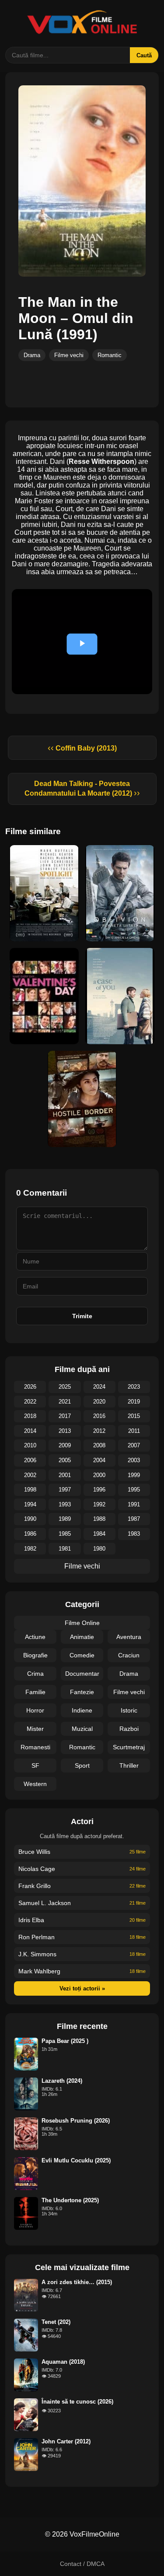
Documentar (82, 1674)
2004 (99, 1460)
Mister (35, 1729)
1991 (134, 1504)
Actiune (35, 1637)
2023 (134, 1387)
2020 (99, 1402)
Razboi (129, 1729)
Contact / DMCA (82, 2564)
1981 (65, 1549)
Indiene (82, 1710)
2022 (30, 1402)
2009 (65, 1445)
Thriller (129, 1765)
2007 (134, 1445)
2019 (134, 1402)
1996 (99, 1490)
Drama (32, 355)
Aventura (129, 1637)
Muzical (82, 1729)
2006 (30, 1460)
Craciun (129, 1655)
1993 (65, 1504)
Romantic (110, 355)
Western (35, 1784)
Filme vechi (69, 355)
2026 (30, 1387)
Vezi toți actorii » (82, 1988)
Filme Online (82, 1623)
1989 (65, 1519)
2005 (65, 1460)
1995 (134, 1490)
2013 (65, 1431)
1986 (30, 1534)
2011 (134, 1431)
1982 (30, 1549)
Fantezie (82, 1692)
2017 (65, 1416)
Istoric (129, 1710)
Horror (35, 1710)
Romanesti (35, 1747)
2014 (30, 1431)
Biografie (35, 1655)
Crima (35, 1674)
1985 (65, 1534)
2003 (134, 1460)
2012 (99, 1431)
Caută (144, 55)
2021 (65, 1402)
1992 (99, 1504)
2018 (30, 1416)
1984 (99, 1534)
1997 (65, 1490)
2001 (65, 1475)
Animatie (82, 1637)
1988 (99, 1519)
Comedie (82, 1655)
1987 (134, 1519)
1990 (30, 1519)
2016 (99, 1416)
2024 (99, 1387)
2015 (134, 1416)
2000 (99, 1475)
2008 (99, 1445)
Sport (82, 1765)
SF (35, 1765)
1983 (134, 1534)
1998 (30, 1490)
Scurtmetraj (129, 1747)
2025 (65, 1387)
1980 (99, 1549)
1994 (30, 1504)
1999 (134, 1475)
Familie (35, 1692)
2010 (30, 1445)
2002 (30, 1475)
